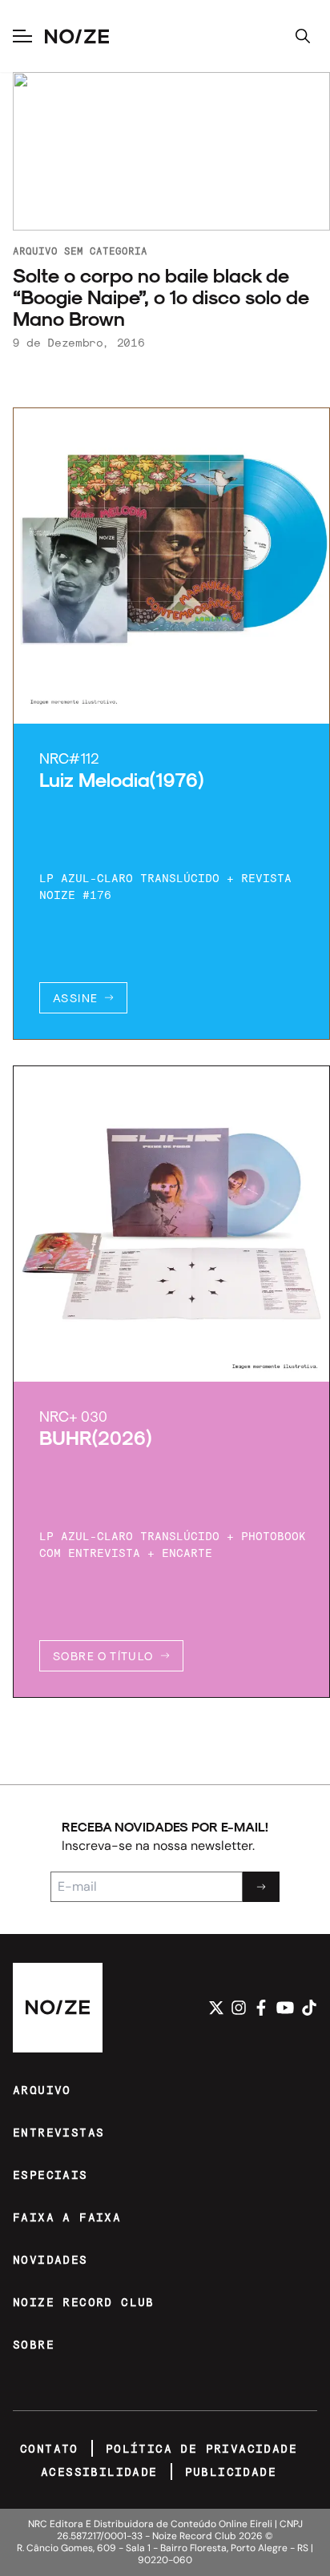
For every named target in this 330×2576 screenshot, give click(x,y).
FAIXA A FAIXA (67, 2217)
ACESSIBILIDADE (99, 2472)
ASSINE (75, 998)
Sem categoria (106, 251)
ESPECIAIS (50, 2175)
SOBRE (34, 2344)
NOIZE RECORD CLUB (84, 2302)
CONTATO (49, 2448)
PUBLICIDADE (231, 2472)
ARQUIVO (42, 2090)
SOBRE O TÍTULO (103, 1656)
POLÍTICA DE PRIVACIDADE (201, 2448)
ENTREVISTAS (58, 2132)
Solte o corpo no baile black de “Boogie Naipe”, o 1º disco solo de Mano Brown (161, 297)
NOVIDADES (50, 2259)
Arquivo (35, 251)
